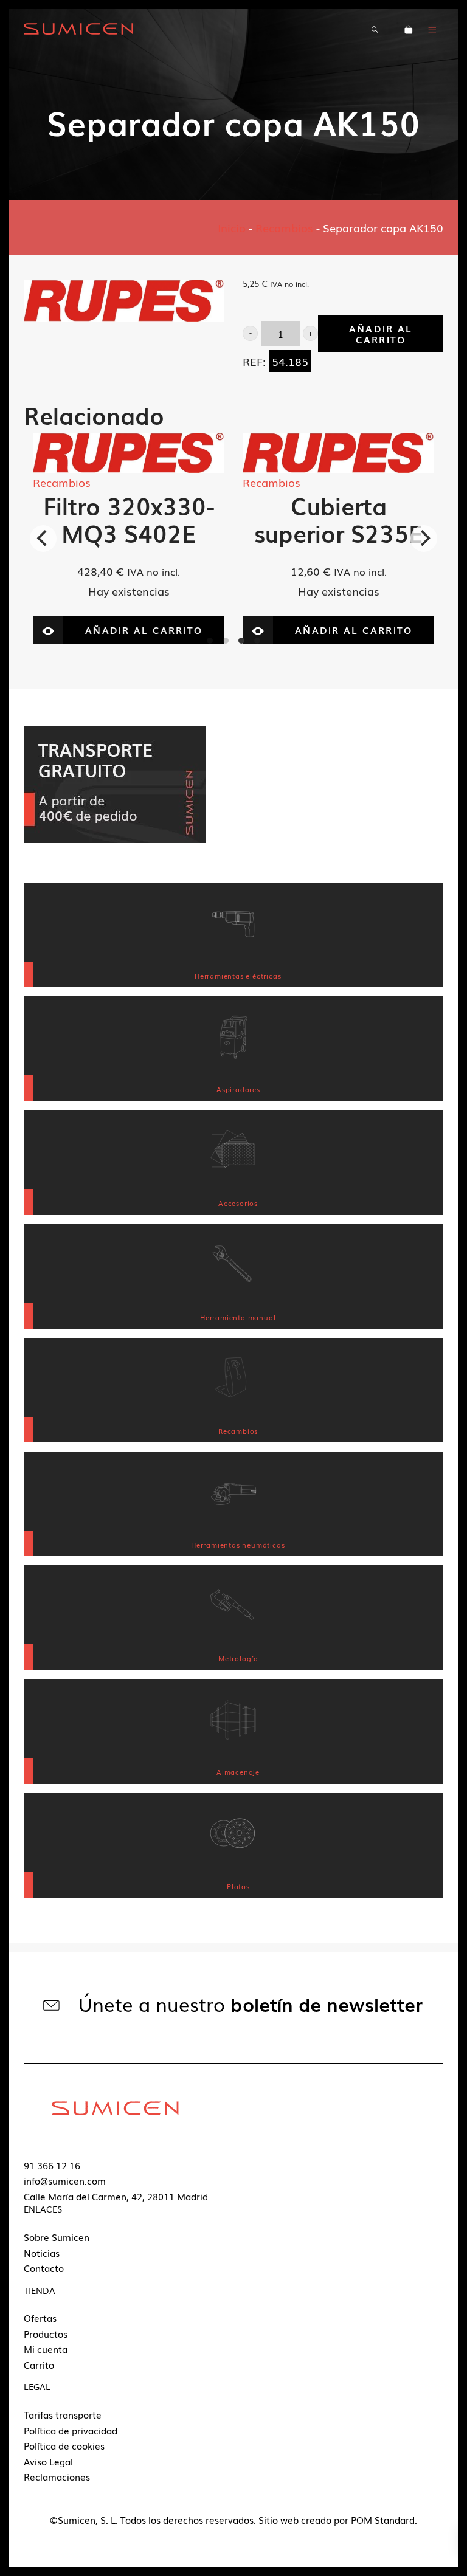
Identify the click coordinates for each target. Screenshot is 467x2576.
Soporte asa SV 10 (340, 519)
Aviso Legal (48, 2461)
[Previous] (43, 539)
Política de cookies (64, 2445)
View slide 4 (257, 641)
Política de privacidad (71, 2430)
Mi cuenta (46, 2349)
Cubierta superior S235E (130, 519)
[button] (250, 333)
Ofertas (40, 2318)
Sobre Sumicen (57, 2237)
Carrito (39, 2364)
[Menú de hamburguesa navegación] (432, 29)
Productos (46, 2333)
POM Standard (383, 2519)
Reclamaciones (57, 2476)
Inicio (232, 227)
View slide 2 (226, 641)
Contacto (44, 2268)
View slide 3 (241, 641)
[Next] (424, 539)
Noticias (42, 2253)
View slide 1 (210, 641)
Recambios (284, 227)
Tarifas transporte (63, 2414)
